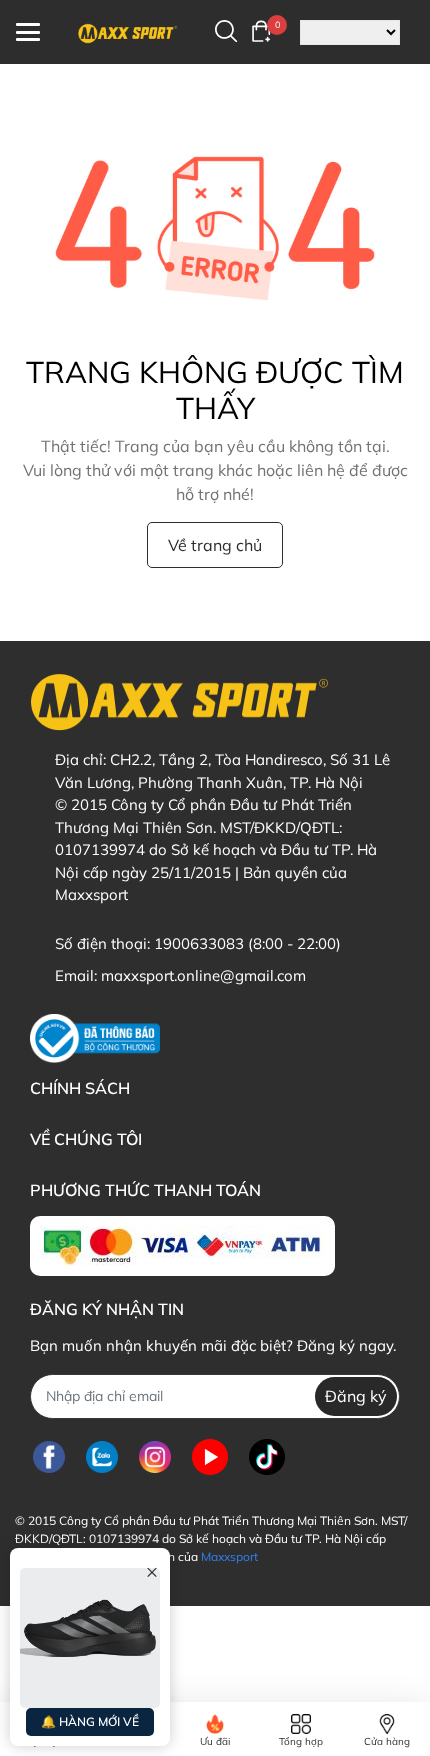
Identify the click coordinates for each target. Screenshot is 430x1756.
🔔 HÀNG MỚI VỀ (90, 1721)
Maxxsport (229, 1556)
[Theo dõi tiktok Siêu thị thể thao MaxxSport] (267, 1457)
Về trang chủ (215, 545)
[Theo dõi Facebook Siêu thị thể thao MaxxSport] (49, 1457)
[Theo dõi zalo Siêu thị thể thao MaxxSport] (102, 1457)
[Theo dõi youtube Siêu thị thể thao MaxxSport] (210, 1457)
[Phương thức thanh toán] (182, 1246)
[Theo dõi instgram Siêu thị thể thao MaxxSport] (155, 1457)
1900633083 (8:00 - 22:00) (247, 943)
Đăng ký (356, 1396)
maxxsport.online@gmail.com (203, 975)
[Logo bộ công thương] (95, 1038)
